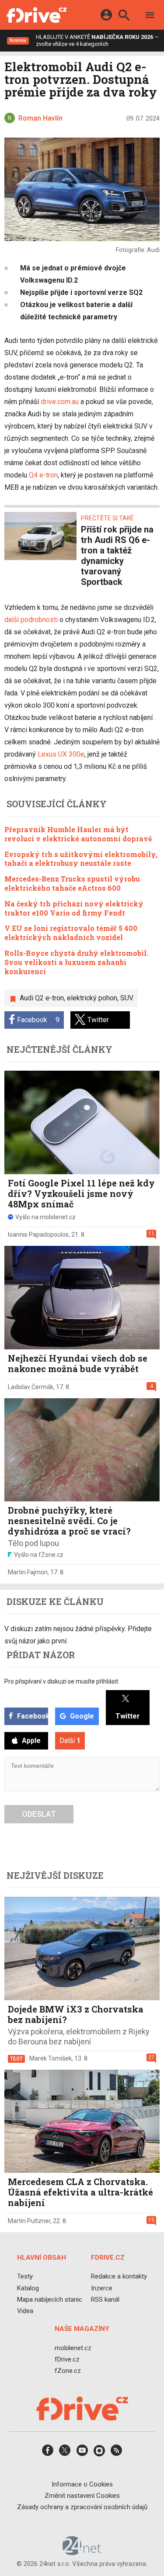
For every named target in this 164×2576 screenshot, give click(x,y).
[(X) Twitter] (65, 2453)
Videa (25, 2311)
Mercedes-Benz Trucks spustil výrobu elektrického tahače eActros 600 (72, 883)
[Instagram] (99, 2453)
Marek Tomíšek (51, 2058)
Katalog (28, 2288)
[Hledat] (124, 16)
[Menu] (150, 16)
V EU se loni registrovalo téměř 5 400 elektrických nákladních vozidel (71, 933)
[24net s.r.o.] (82, 2552)
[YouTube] (82, 2453)
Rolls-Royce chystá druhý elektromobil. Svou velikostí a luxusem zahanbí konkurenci (76, 962)
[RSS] (116, 2453)
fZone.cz (68, 2371)
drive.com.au (60, 402)
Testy (25, 2277)
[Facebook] (48, 2453)
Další (70, 1741)
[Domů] (37, 15)
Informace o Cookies (82, 2484)
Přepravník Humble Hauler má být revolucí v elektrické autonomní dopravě (78, 834)
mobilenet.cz (73, 2348)
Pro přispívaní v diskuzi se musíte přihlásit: (62, 1681)
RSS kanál (105, 2299)
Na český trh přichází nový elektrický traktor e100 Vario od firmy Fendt (74, 908)
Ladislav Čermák (31, 1387)
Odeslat (39, 1814)
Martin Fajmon (28, 1572)
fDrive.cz (67, 2359)
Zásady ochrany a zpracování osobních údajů (82, 2507)
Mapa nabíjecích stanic (50, 2299)
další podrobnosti (31, 620)
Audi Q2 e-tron (42, 998)
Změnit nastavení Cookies (82, 2496)
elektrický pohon (92, 998)
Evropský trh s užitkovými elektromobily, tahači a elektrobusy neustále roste (81, 859)
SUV (127, 998)
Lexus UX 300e (61, 754)
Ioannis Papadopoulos (38, 1234)
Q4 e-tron (43, 475)
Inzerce (102, 2288)
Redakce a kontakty (119, 2277)
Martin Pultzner (29, 2221)
